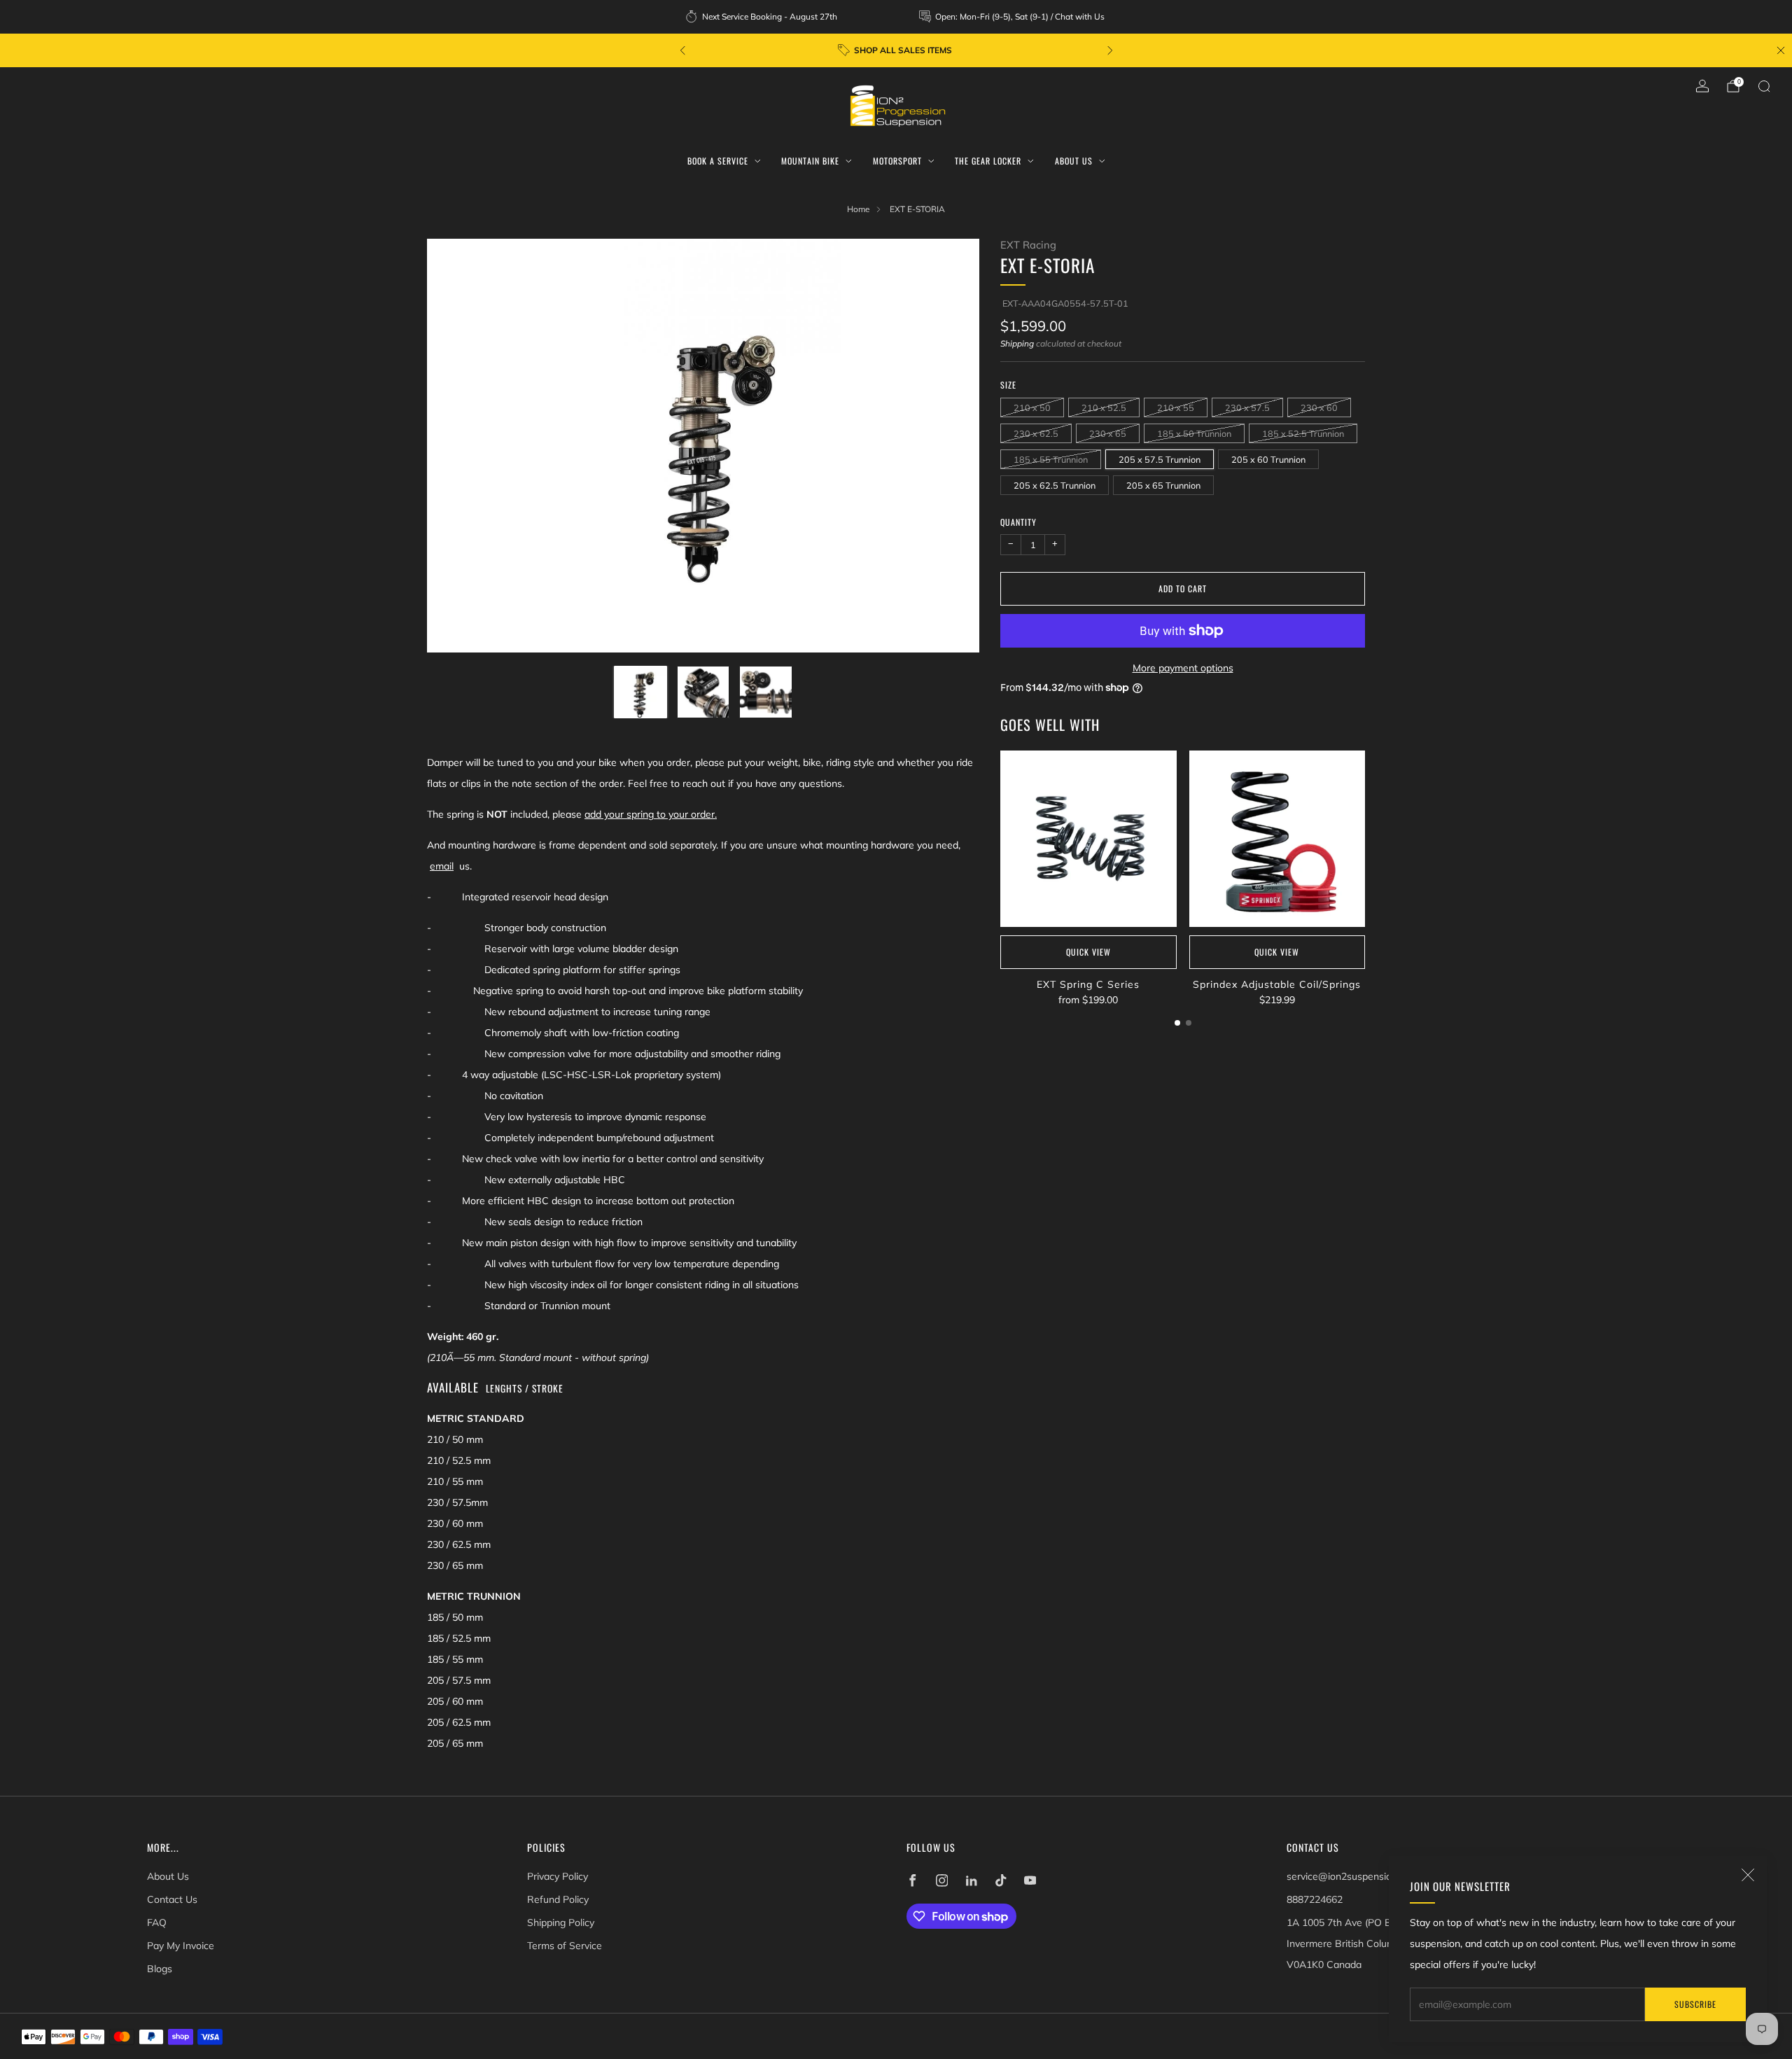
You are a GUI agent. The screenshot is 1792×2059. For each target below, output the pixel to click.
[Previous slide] (454, 446)
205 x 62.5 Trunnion (1055, 485)
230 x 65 (1108, 433)
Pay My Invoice (181, 1946)
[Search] (1764, 86)
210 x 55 (1176, 407)
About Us (1074, 161)
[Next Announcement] (1110, 50)
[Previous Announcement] (682, 50)
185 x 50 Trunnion (1194, 433)
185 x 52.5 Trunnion (1303, 433)
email (442, 866)
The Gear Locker (988, 161)
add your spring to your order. (651, 814)
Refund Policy (558, 1899)
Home (858, 209)
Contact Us (172, 1899)
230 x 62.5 (1036, 433)
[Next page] (1365, 840)
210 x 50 (1032, 407)
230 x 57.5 (1247, 407)
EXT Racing (1028, 245)
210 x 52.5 (1104, 407)
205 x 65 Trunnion (1163, 485)
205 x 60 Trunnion (1268, 459)
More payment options (1183, 668)
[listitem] (762, 17)
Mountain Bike (810, 161)
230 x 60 (1319, 407)
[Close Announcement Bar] (1781, 50)
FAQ (157, 1922)
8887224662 (1315, 1899)
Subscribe (1695, 2004)
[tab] (1177, 1023)
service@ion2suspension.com (1352, 1876)
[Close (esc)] (1748, 1875)
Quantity (1018, 522)
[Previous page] (1000, 840)
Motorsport (897, 161)
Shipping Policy (561, 1922)
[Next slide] (952, 446)
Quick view (1088, 952)
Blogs (160, 1969)
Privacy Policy (558, 1876)
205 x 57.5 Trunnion (1160, 459)
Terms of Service (565, 1946)
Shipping (1017, 343)
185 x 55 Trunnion (1051, 459)
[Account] (1702, 86)
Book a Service (718, 161)
